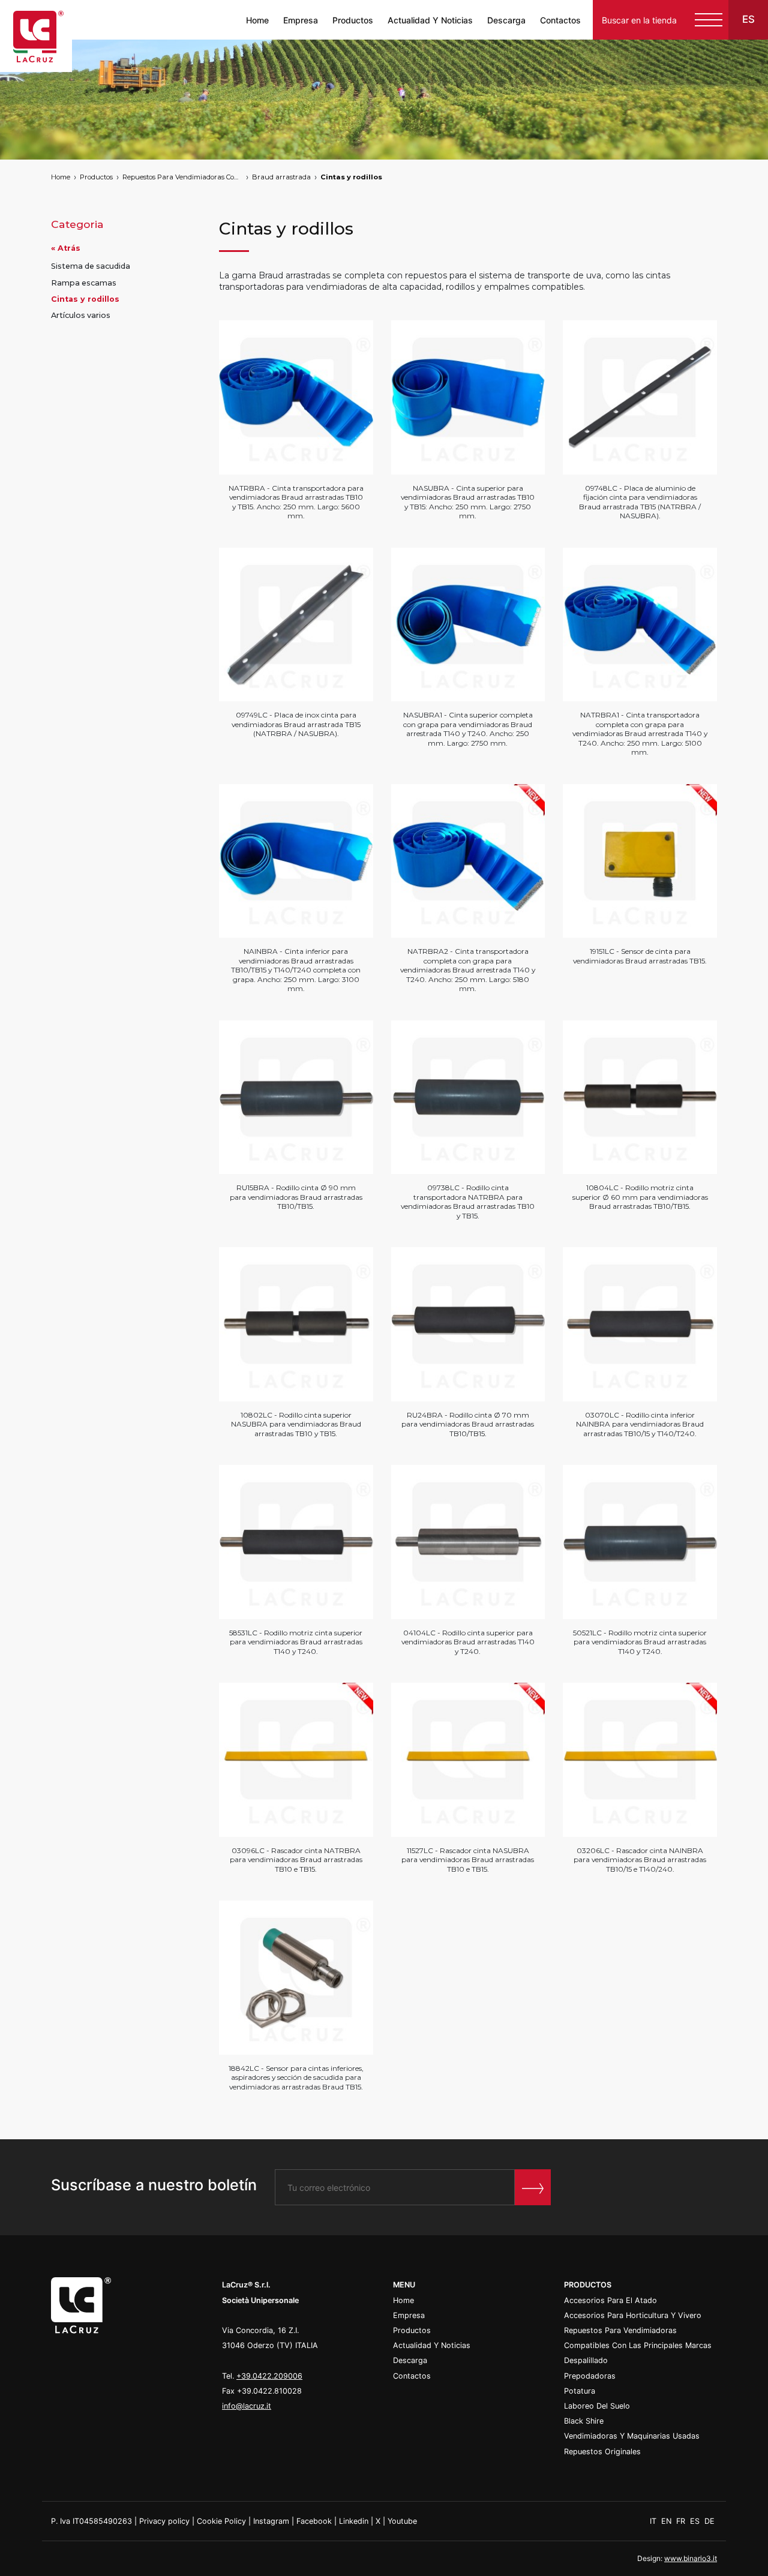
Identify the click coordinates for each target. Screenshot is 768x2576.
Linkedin (354, 2521)
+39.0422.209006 (269, 2376)
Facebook (314, 2521)
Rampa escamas (84, 283)
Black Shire (584, 2421)
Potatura (580, 2391)
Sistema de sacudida (91, 267)
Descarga (506, 20)
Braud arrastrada (281, 177)
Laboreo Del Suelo (597, 2406)
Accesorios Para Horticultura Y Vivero (633, 2315)
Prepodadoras (590, 2376)
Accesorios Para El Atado (610, 2300)
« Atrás (66, 249)
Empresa (301, 20)
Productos (353, 20)
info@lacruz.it (247, 2406)
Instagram (271, 2521)
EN (667, 2521)
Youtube (402, 2521)
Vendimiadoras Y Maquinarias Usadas (632, 2436)
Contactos (560, 20)
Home (257, 20)
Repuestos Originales (602, 2452)
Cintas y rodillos (351, 177)
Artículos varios (81, 316)
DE (709, 2521)
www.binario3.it (691, 2558)
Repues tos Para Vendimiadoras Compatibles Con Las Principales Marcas (182, 177)
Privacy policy (164, 2521)
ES (696, 2521)
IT (654, 2521)
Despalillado (586, 2360)
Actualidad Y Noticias (430, 20)
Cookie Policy (221, 2521)
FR (682, 2521)
